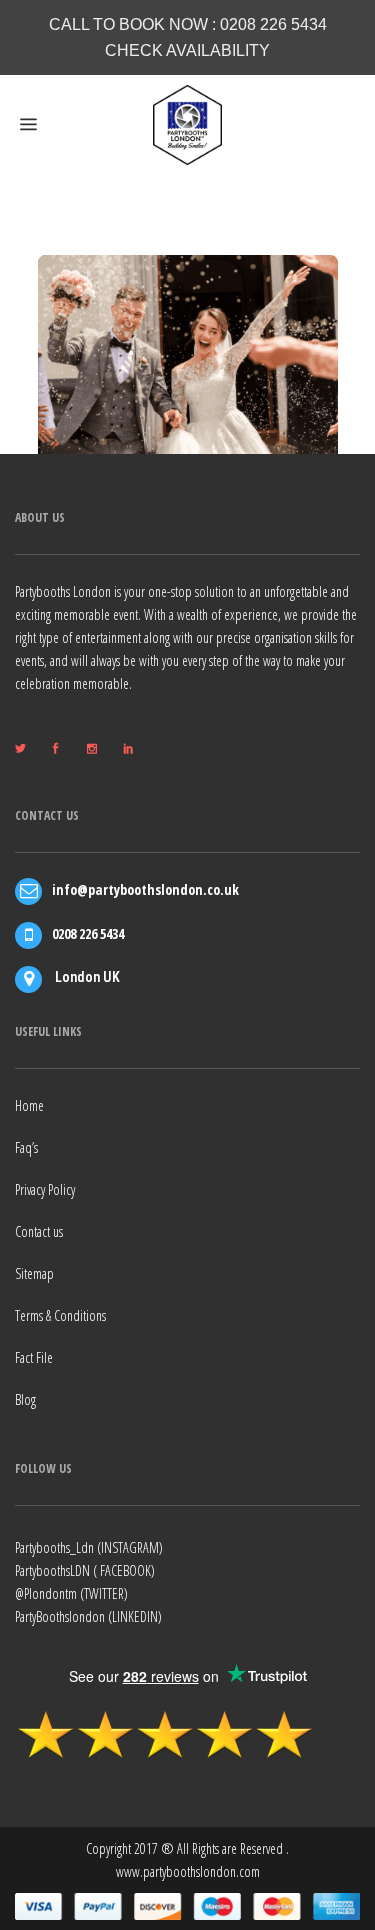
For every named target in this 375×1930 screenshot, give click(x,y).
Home (29, 1105)
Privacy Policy (45, 1189)
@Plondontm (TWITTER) (71, 1593)
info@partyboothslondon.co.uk (145, 889)
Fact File (34, 1357)
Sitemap (34, 1273)
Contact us (39, 1231)
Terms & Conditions (60, 1315)
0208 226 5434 (273, 24)
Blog (25, 1399)
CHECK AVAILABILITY (187, 50)
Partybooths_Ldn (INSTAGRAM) (89, 1547)
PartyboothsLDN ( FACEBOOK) (85, 1570)
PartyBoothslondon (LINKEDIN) (88, 1616)
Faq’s (26, 1147)
